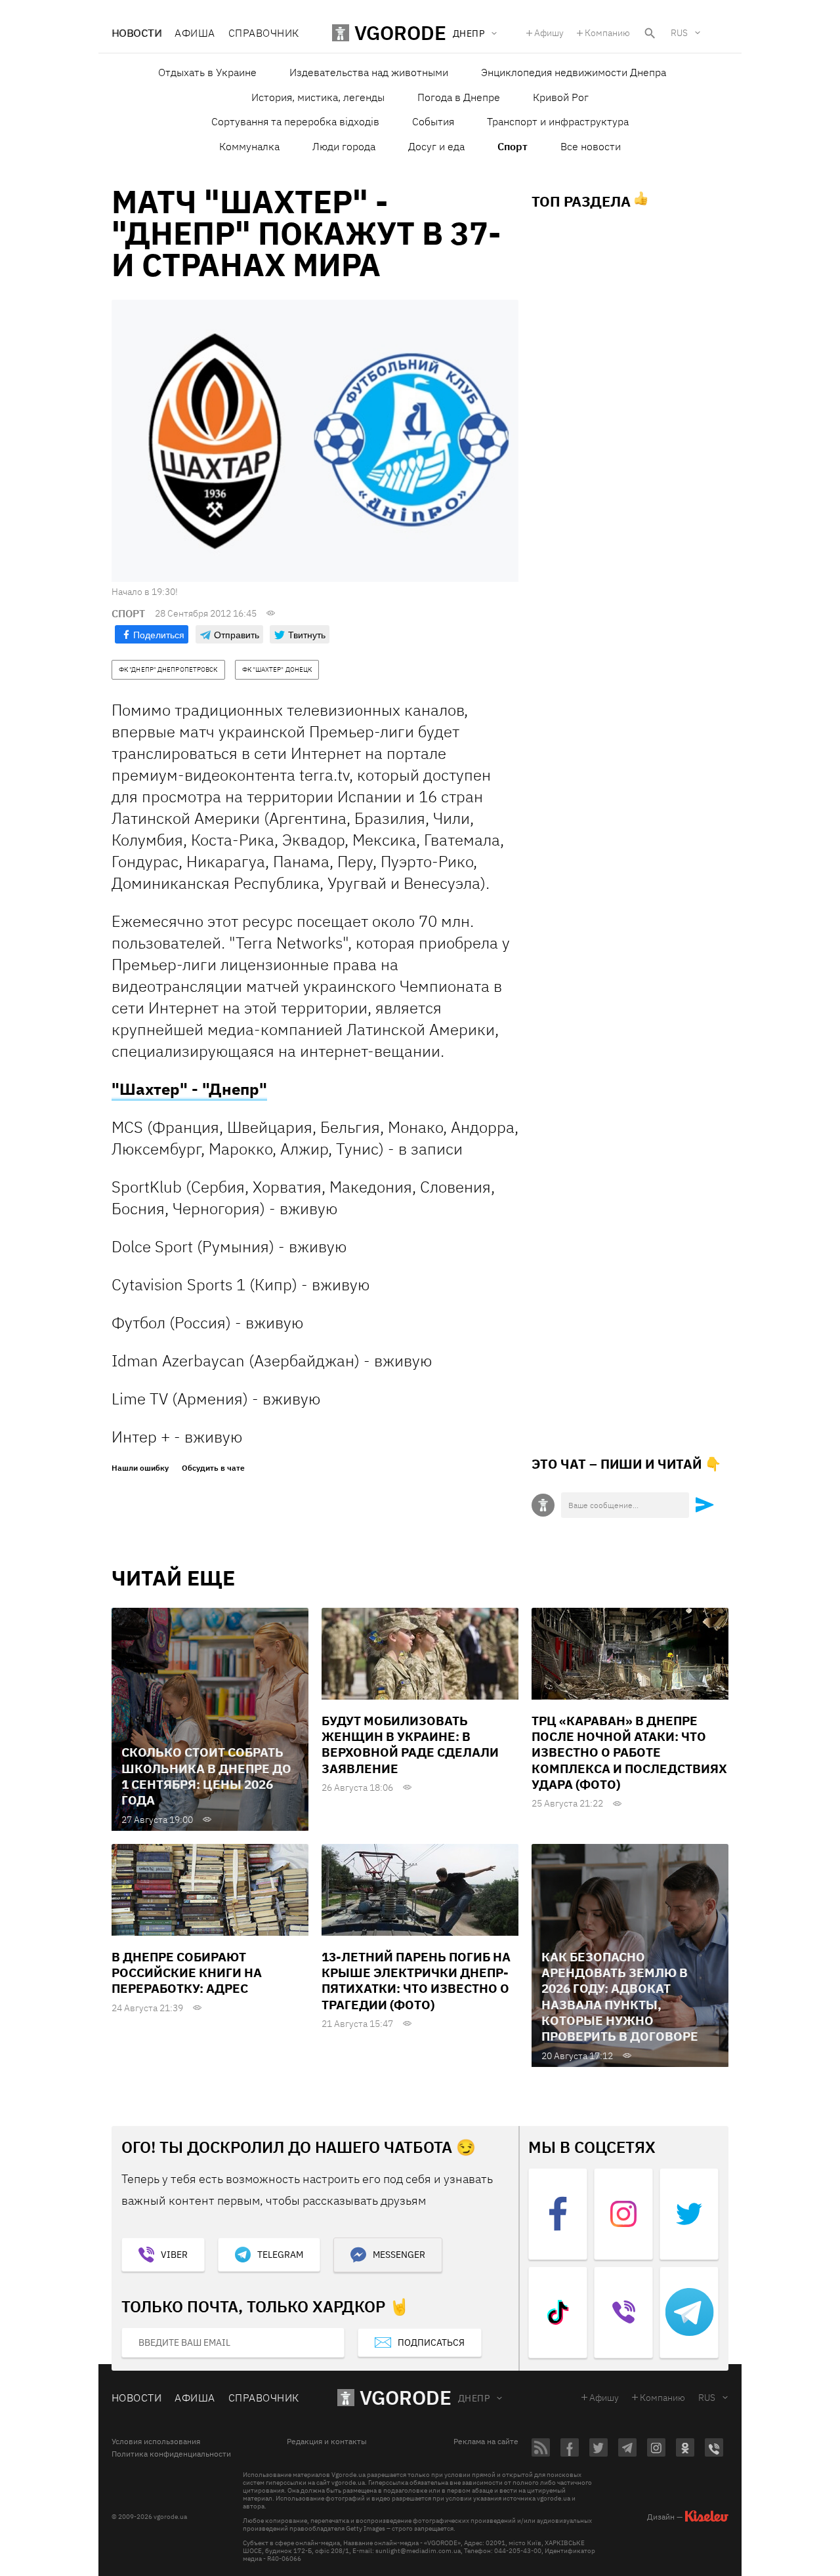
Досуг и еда (436, 146)
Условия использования (156, 2442)
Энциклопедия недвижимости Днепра (574, 72)
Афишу (549, 33)
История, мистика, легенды (318, 97)
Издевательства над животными (369, 72)
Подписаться (431, 2342)
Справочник (264, 33)
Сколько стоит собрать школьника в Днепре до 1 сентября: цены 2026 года (206, 1776)
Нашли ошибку (140, 1468)
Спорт (513, 146)
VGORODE (406, 2397)
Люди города (344, 146)
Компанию (607, 33)
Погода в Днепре (459, 97)
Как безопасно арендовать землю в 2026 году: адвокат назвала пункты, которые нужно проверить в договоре (620, 1997)
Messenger (399, 2255)
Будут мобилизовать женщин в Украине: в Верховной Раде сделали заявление (410, 1745)
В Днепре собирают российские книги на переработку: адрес (187, 1973)
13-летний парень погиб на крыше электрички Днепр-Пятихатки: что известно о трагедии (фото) (416, 1981)
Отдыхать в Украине (207, 72)
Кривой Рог (561, 97)
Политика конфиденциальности (171, 2454)
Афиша (195, 33)
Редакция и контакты (327, 2442)
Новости (136, 33)
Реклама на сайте (486, 2442)
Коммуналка (249, 146)
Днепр (474, 2398)
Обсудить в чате (213, 1468)
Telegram (280, 2255)
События (433, 121)
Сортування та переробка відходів (295, 121)
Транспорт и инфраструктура (558, 121)
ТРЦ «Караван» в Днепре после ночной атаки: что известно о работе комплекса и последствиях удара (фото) (629, 1752)
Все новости (591, 146)
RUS (679, 33)
